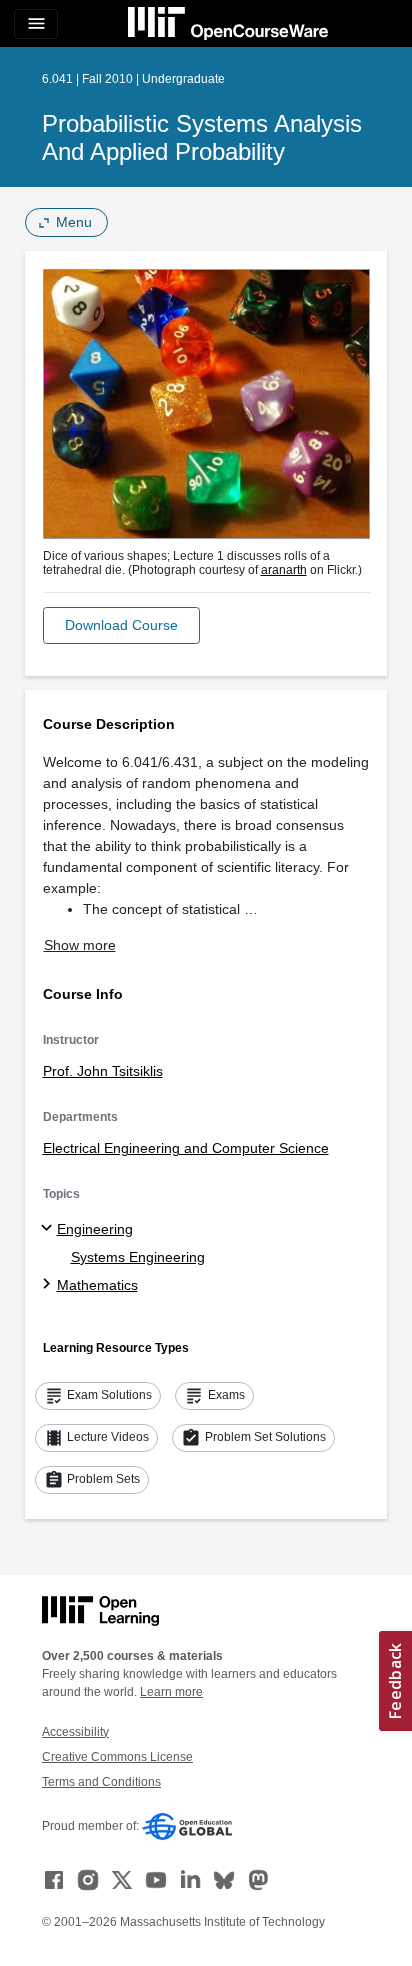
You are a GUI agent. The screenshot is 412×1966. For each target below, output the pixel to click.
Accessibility (75, 1732)
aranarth (284, 570)
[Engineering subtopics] (49, 1229)
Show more (80, 945)
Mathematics (97, 1285)
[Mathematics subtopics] (49, 1285)
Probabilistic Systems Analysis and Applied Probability (202, 137)
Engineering (95, 1229)
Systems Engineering (138, 1257)
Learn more (171, 1692)
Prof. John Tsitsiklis (103, 1071)
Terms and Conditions (101, 1782)
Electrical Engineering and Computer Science (186, 1148)
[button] (121, 625)
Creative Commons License (117, 1757)
